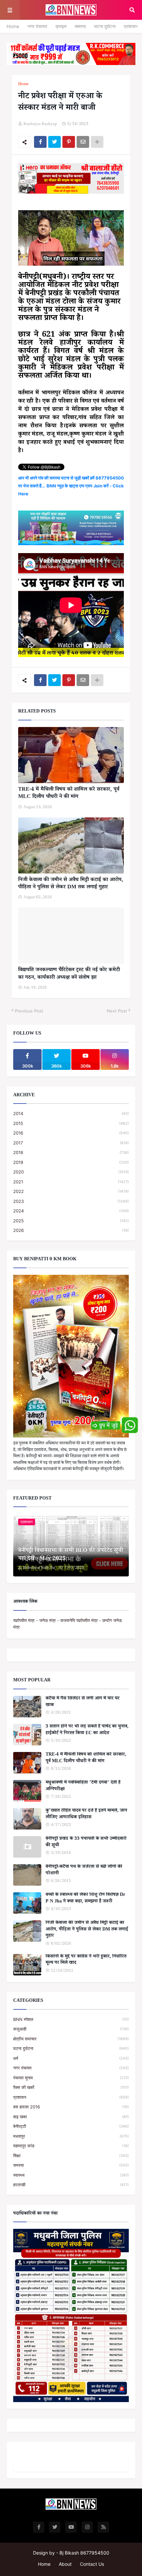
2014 (71, 1113)
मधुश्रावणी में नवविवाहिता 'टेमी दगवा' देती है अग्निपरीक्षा (83, 1786)
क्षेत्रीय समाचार (71, 2039)
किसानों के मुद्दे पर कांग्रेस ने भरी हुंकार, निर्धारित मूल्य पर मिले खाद (86, 1960)
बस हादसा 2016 (71, 2107)
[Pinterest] (69, 142)
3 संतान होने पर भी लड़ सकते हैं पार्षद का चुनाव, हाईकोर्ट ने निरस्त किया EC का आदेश (87, 1730)
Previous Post (29, 1011)
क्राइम (61, 26)
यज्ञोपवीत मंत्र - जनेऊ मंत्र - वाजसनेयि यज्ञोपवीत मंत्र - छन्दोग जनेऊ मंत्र (68, 1624)
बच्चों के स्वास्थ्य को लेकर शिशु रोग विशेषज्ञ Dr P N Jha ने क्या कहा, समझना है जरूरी (85, 1899)
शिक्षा (71, 2156)
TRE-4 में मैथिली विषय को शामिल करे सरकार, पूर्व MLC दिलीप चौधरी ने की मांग (69, 794)
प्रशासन (131, 26)
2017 (71, 1143)
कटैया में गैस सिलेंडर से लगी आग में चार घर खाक (83, 1702)
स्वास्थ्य (71, 2175)
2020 (71, 1172)
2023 (71, 1201)
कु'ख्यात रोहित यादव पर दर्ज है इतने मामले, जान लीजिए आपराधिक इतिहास (86, 1815)
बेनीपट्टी (71, 2126)
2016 (71, 1133)
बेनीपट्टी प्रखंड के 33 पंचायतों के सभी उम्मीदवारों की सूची (86, 1843)
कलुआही (71, 2029)
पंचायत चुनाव (71, 2078)
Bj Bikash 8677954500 (84, 2553)
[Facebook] (40, 142)
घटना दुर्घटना (105, 26)
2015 (71, 1123)
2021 (71, 1182)
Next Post (117, 1011)
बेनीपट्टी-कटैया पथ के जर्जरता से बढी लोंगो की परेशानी (84, 1871)
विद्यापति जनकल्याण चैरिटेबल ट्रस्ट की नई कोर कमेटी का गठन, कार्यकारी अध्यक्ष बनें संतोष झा (69, 974)
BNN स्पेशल (71, 2019)
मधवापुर (71, 2136)
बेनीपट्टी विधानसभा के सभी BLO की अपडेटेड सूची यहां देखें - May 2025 (71, 1555)
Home (13, 26)
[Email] (83, 142)
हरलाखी (71, 2185)
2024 (71, 1211)
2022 (71, 1191)
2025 (71, 1221)
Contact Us (92, 2564)
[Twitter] (54, 142)
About (65, 2564)
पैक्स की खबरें (71, 2087)
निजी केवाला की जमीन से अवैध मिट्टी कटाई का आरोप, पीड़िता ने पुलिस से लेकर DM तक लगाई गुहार (71, 884)
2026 (71, 1230)
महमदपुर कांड (71, 2146)
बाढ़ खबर (71, 2117)
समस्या (80, 26)
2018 (71, 1152)
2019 (71, 1162)
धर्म (71, 2058)
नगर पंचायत (37, 26)
